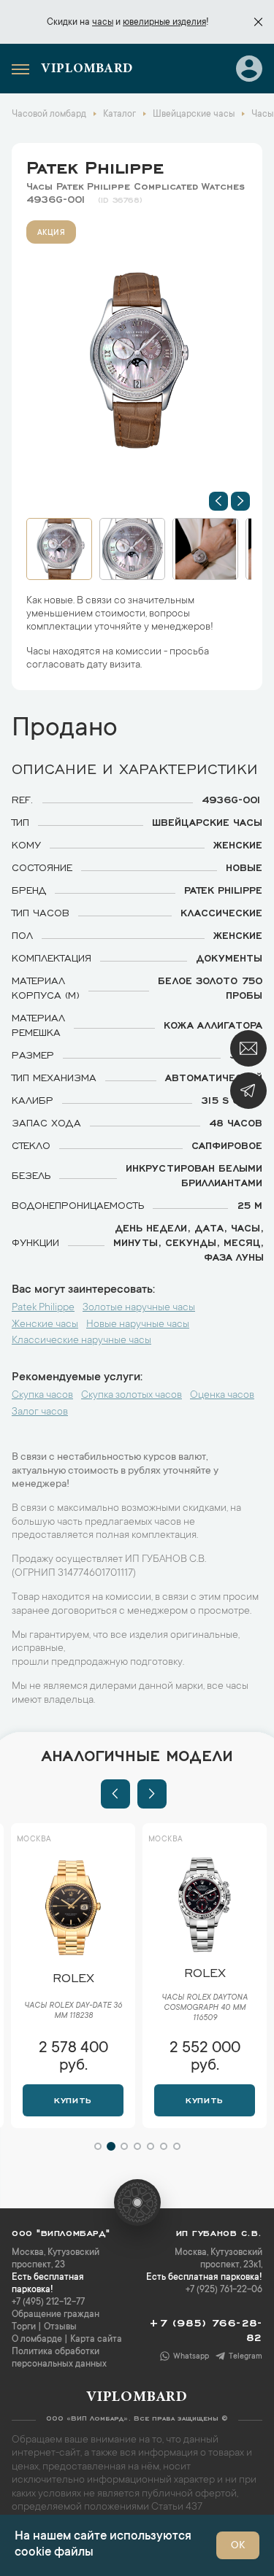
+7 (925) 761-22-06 (224, 2290)
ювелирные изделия (164, 23)
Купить (73, 2099)
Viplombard (87, 69)
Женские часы (45, 1325)
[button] (218, 501)
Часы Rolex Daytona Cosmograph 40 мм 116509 (205, 2008)
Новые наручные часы (138, 1325)
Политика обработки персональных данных (59, 2358)
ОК (238, 2546)
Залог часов (40, 1412)
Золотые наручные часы (139, 1308)
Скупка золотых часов (132, 1396)
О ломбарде (37, 2340)
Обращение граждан (56, 2315)
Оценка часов (222, 1396)
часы (103, 23)
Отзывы (60, 2327)
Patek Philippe (95, 165)
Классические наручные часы (81, 1341)
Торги (24, 2327)
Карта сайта (96, 2340)
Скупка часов (42, 1396)
